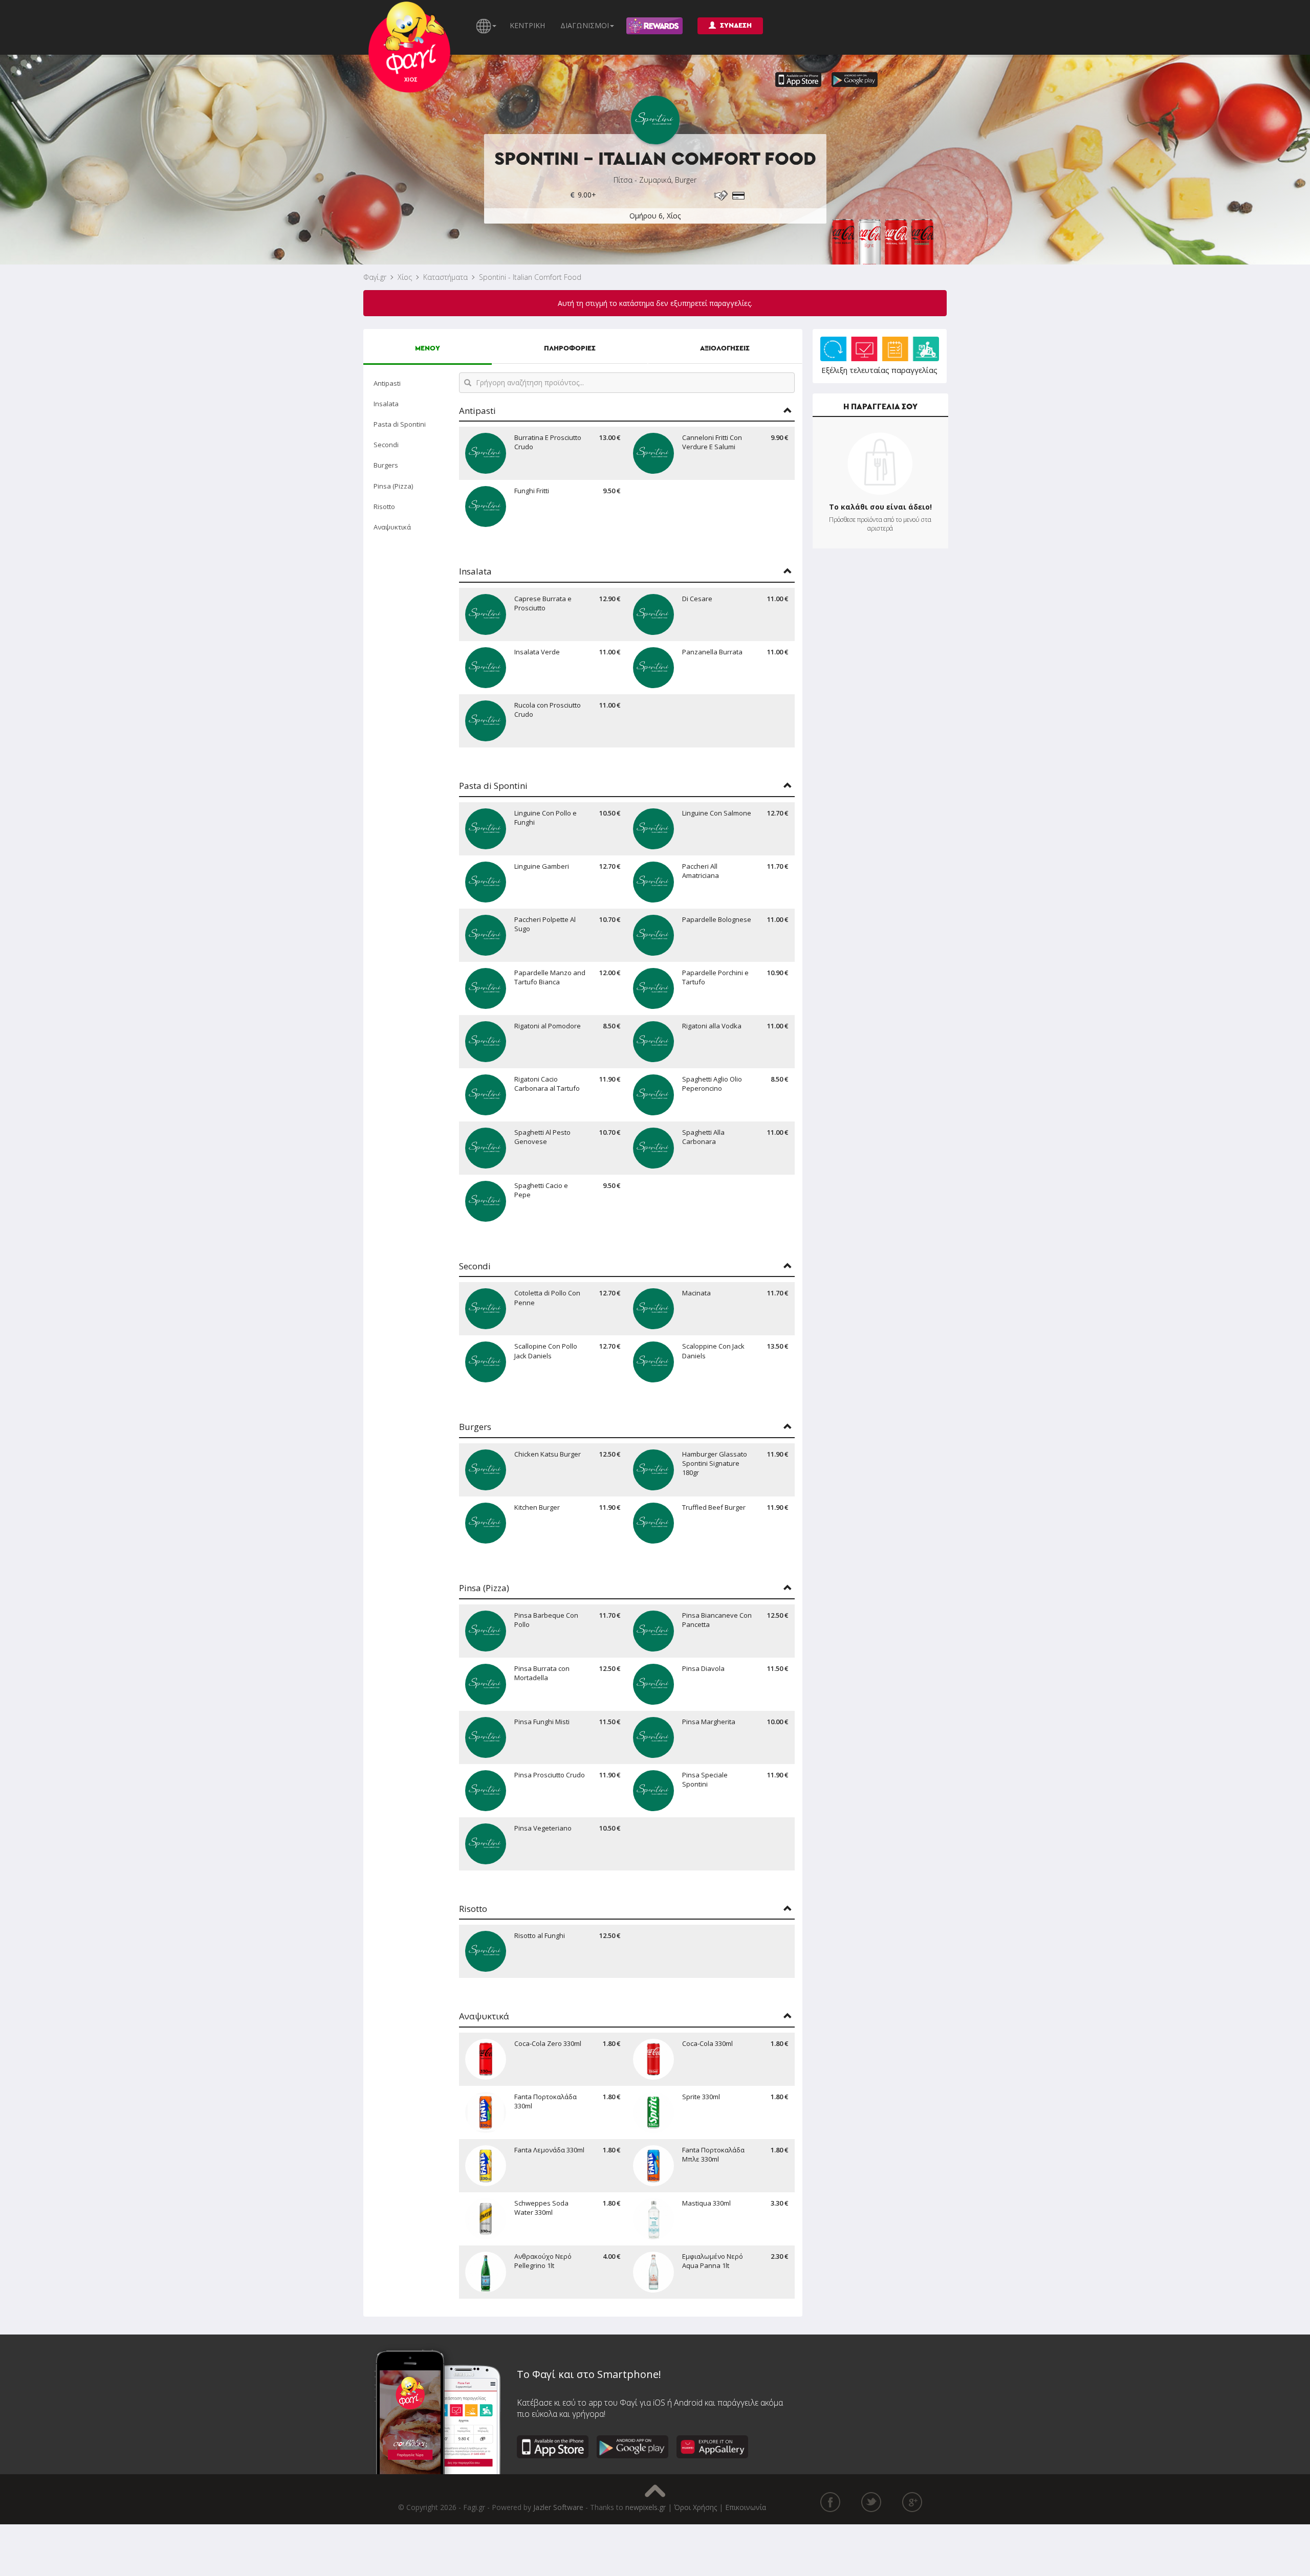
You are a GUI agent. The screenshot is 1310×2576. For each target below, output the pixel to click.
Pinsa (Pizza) (393, 486)
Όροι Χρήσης (695, 2507)
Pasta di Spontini (400, 424)
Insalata (386, 404)
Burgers (386, 465)
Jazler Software (558, 2507)
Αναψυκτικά (392, 527)
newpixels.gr (646, 2507)
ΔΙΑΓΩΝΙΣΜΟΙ (585, 25)
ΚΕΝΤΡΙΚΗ (527, 25)
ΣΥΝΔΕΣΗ (736, 26)
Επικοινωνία (746, 2507)
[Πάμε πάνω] (655, 2491)
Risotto (384, 507)
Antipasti (387, 383)
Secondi (386, 445)
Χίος (405, 277)
